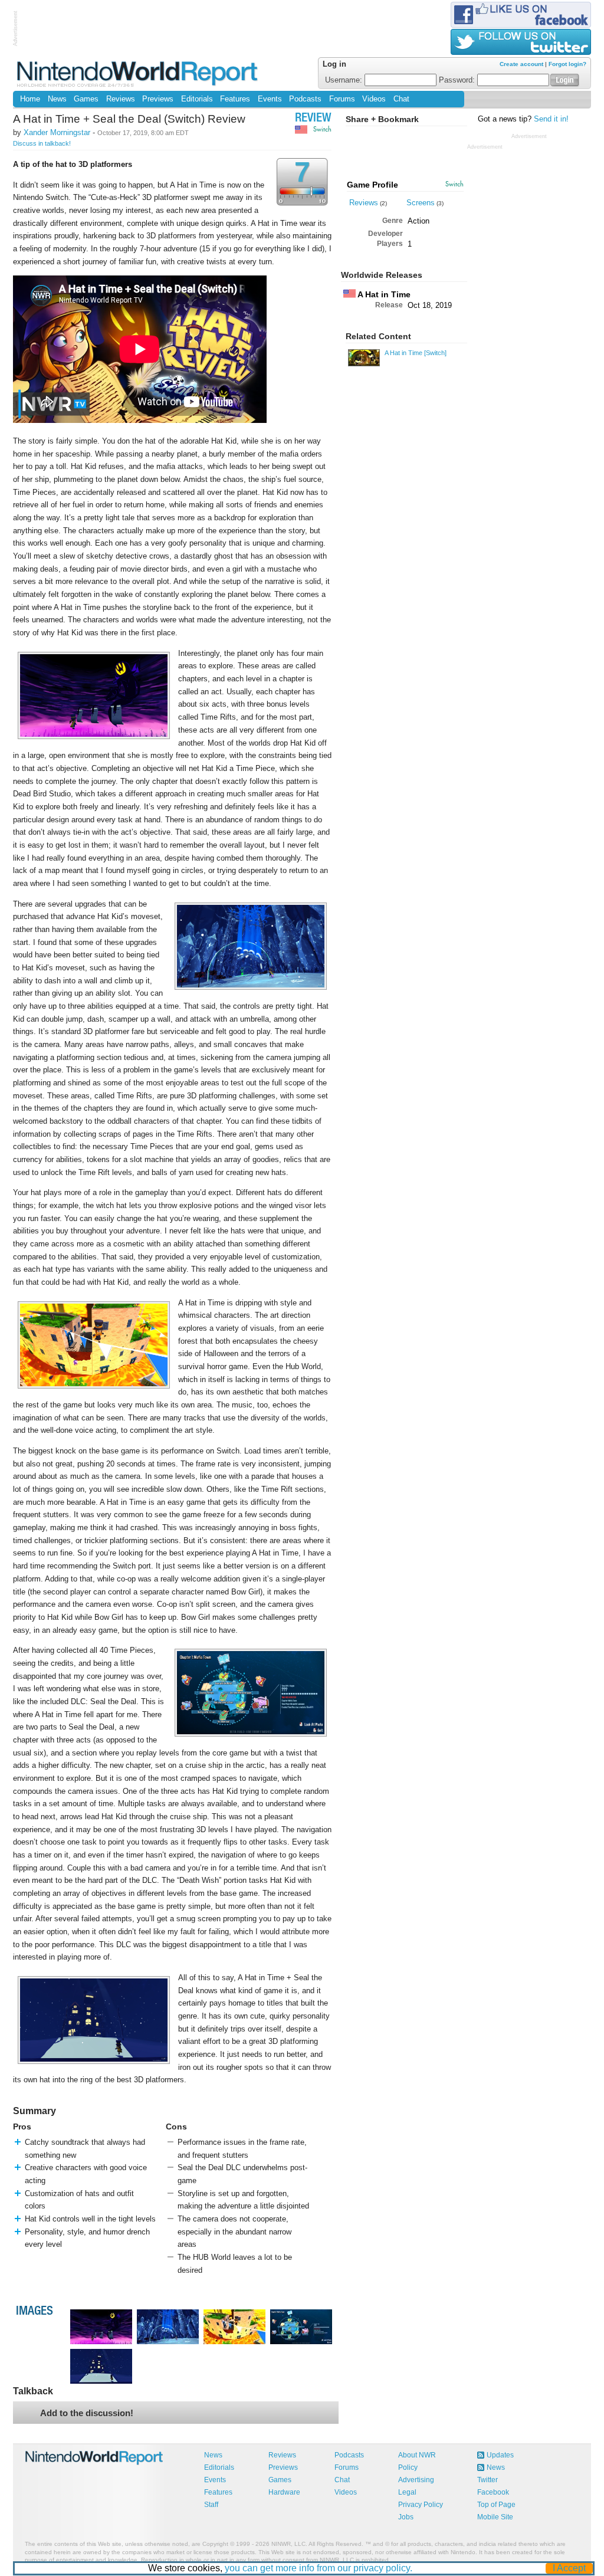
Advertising (416, 2480)
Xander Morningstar (57, 132)
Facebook (493, 2492)
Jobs (406, 2517)
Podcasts (305, 99)
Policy (408, 2467)
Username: (345, 80)
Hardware (284, 2492)
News (57, 99)
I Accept (569, 2568)
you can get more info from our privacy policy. (319, 2568)
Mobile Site (495, 2517)
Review (313, 119)
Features (235, 99)
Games (86, 99)
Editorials (197, 99)
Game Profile (372, 185)
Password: (458, 80)
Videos (374, 99)
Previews (158, 99)
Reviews (121, 99)
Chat (401, 99)
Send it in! (551, 119)
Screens (421, 203)
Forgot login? (567, 64)
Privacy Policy (421, 2505)
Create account (521, 64)
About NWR (417, 2455)
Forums (342, 99)
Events (270, 99)
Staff (211, 2505)
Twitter (488, 2480)
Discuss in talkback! (42, 143)
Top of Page (496, 2505)
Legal (407, 2492)
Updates (500, 2455)
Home (30, 99)
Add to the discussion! (87, 2413)
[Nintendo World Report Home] (138, 73)
